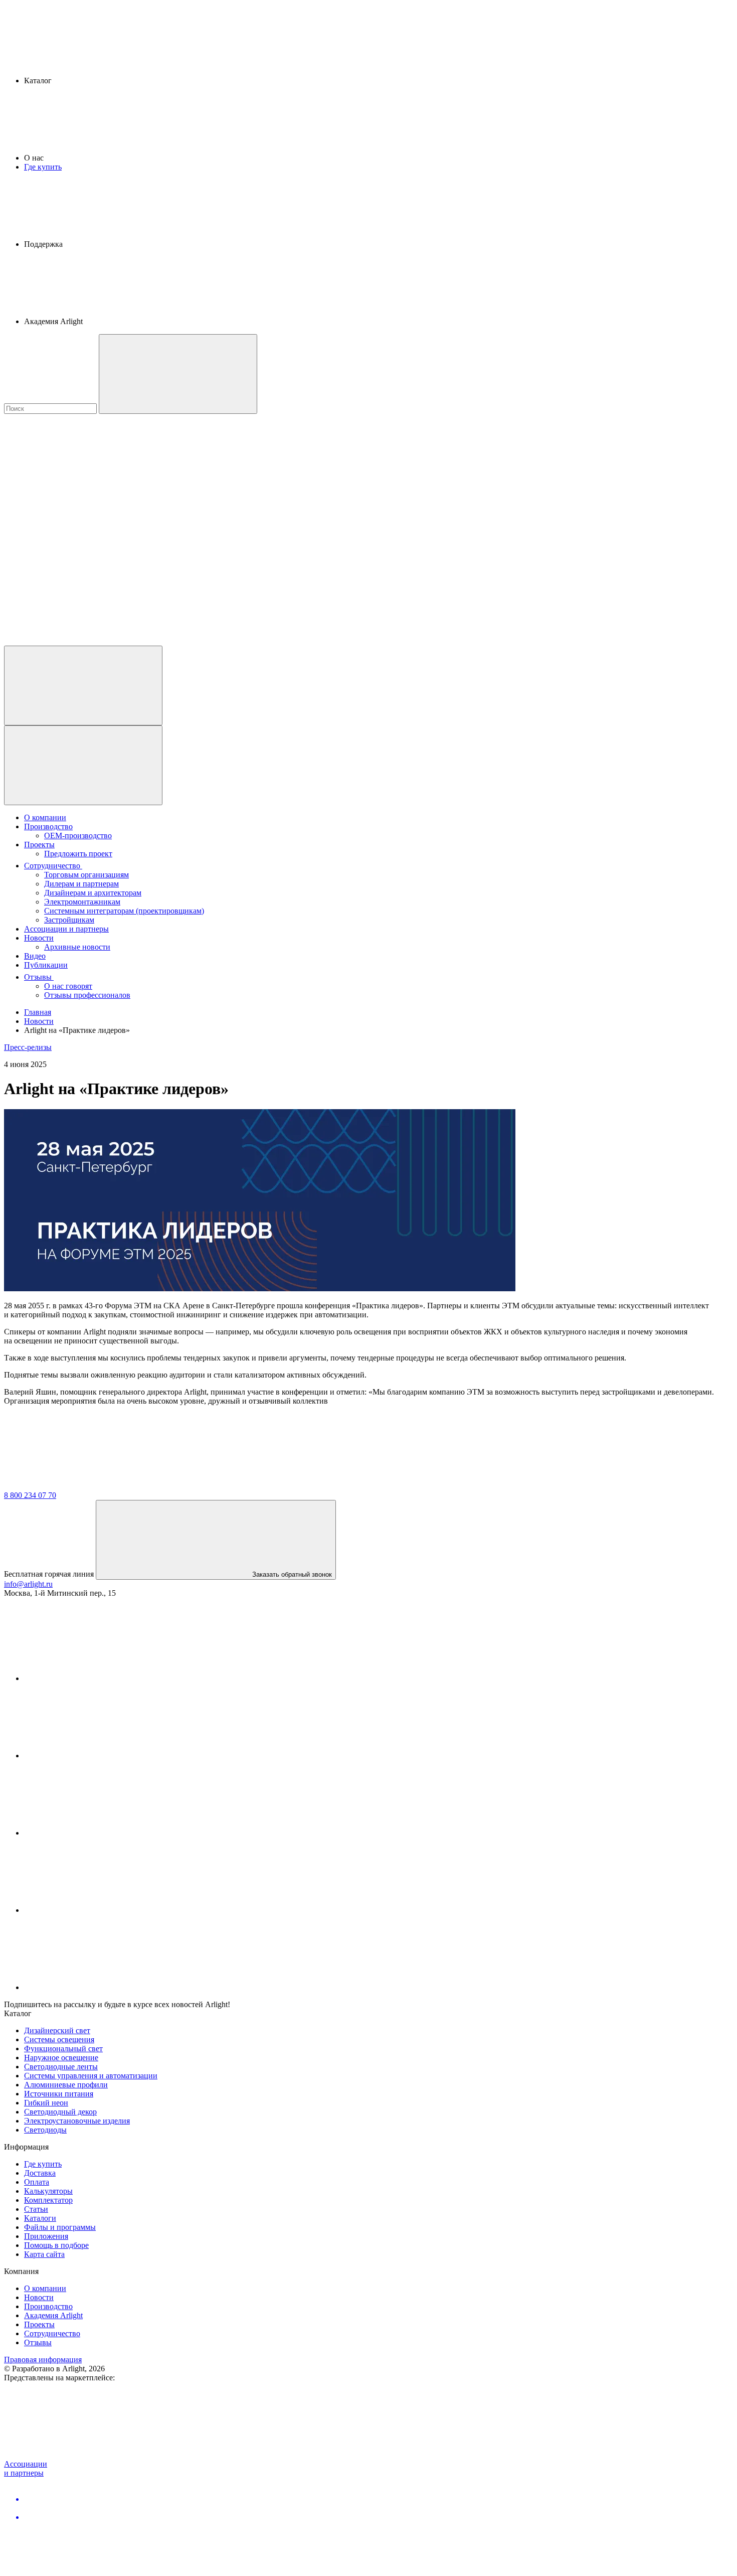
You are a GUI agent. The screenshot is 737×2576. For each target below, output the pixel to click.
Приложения (46, 2236)
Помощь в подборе (56, 2245)
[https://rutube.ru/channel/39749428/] (99, 1756)
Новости (39, 938)
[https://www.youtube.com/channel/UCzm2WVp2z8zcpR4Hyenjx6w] (99, 1910)
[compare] (79, 641)
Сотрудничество (53, 866)
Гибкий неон (46, 2103)
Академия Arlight (53, 2315)
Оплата (37, 2182)
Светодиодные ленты (61, 2067)
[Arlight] (79, 1486)
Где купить (43, 167)
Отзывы (39, 977)
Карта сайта (44, 2254)
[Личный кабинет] (83, 686)
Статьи (36, 2209)
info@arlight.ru (28, 1584)
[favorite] (79, 564)
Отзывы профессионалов (87, 995)
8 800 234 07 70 (30, 1495)
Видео (35, 956)
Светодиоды (45, 2130)
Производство (48, 826)
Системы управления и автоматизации (91, 2076)
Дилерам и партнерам (81, 884)
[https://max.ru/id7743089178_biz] (99, 1987)
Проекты (39, 845)
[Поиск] (178, 374)
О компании (45, 817)
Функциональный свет (63, 2049)
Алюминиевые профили (66, 2085)
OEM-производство (78, 836)
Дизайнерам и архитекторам (93, 893)
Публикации (46, 965)
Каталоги (40, 2218)
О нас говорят (68, 986)
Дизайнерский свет (57, 2030)
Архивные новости (77, 947)
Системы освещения (59, 2039)
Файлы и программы (60, 2227)
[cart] (79, 486)
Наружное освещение (61, 2058)
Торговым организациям (86, 875)
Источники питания (59, 2094)
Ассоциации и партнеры (66, 929)
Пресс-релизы (28, 1047)
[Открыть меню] (83, 765)
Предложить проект (78, 854)
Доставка (40, 2173)
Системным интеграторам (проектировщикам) (124, 911)
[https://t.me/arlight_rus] (99, 1833)
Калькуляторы (48, 2191)
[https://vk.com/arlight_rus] (99, 1678)
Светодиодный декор (60, 2112)
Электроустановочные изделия (77, 2121)
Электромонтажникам (82, 902)
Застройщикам (69, 920)
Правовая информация (43, 2360)
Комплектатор (48, 2200)
